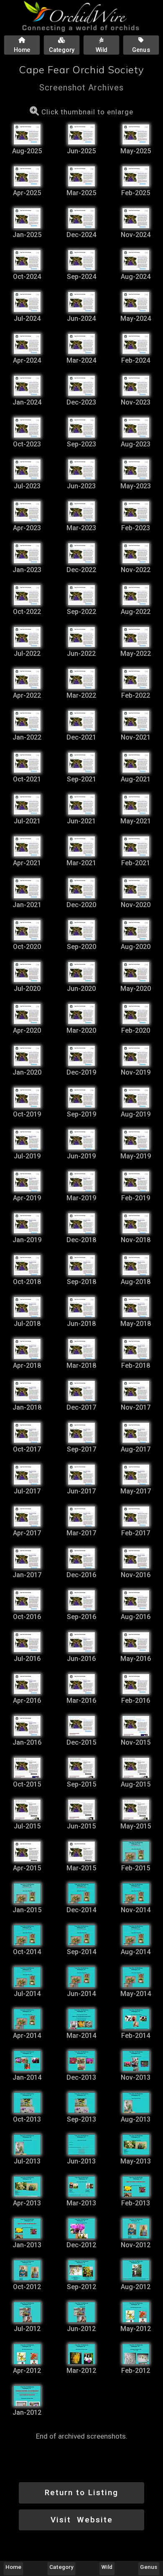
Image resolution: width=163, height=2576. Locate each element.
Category (61, 2567)
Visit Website (82, 2520)
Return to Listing (81, 2492)
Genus (149, 2567)
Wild (107, 2567)
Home (13, 2567)
